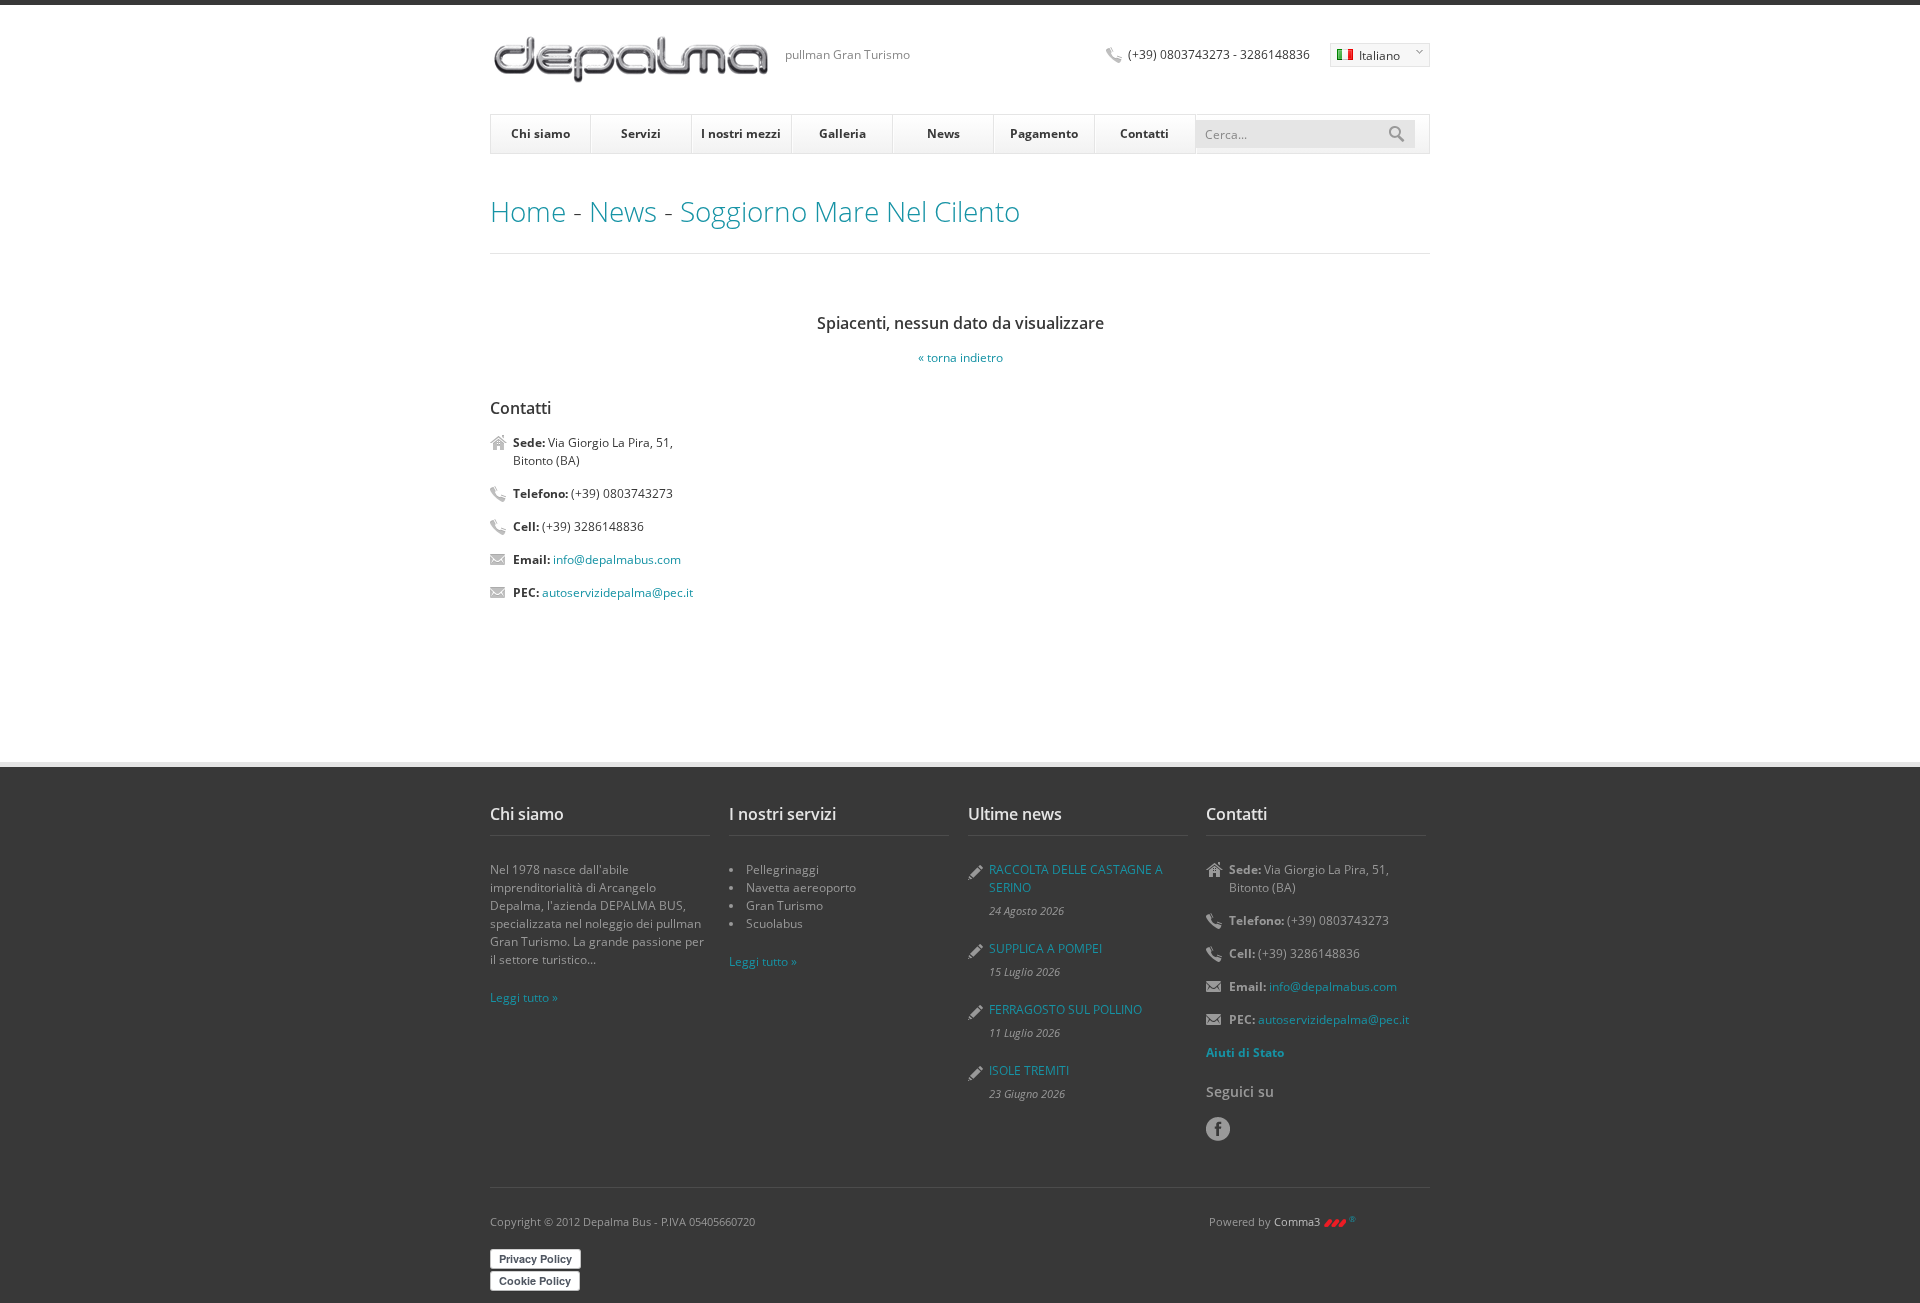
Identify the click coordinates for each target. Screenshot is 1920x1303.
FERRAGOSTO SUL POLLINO (1065, 1009)
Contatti (1144, 133)
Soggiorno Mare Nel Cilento (850, 211)
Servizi (641, 133)
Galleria (842, 133)
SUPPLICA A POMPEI (1045, 948)
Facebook (1218, 1129)
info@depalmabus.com (617, 559)
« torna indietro (960, 357)
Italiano (1365, 57)
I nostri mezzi (741, 133)
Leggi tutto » (524, 997)
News (943, 133)
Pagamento (1044, 133)
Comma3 (1315, 1221)
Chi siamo (540, 133)
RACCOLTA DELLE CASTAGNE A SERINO (1076, 878)
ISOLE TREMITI (1029, 1070)
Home (528, 211)
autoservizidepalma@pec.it (617, 592)
